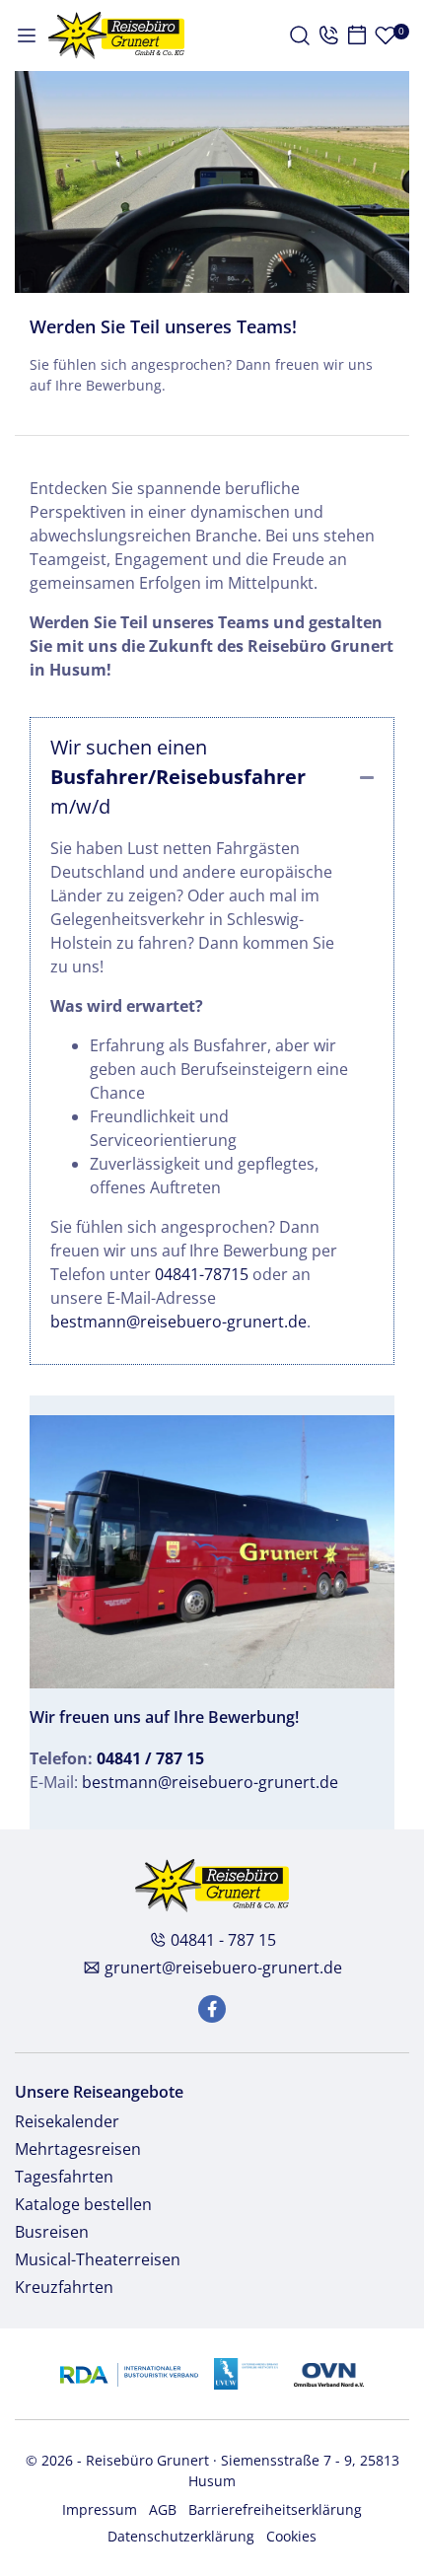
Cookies (291, 2536)
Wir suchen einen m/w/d (178, 777)
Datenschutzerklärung (181, 2536)
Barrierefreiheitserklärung (275, 2509)
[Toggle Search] (300, 36)
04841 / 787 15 (150, 1758)
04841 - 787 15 (223, 1940)
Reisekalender (67, 2121)
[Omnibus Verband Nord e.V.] (329, 2372)
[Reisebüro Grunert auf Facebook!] (212, 2009)
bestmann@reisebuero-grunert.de (178, 1322)
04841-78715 (202, 1274)
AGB (163, 2509)
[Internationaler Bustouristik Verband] (129, 2372)
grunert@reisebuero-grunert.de (223, 1968)
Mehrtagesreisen (78, 2149)
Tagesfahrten (64, 2177)
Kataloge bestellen (83, 2204)
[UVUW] (246, 2372)
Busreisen (52, 2232)
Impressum (100, 2509)
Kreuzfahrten (64, 2287)
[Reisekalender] (357, 36)
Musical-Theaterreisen (98, 2259)
